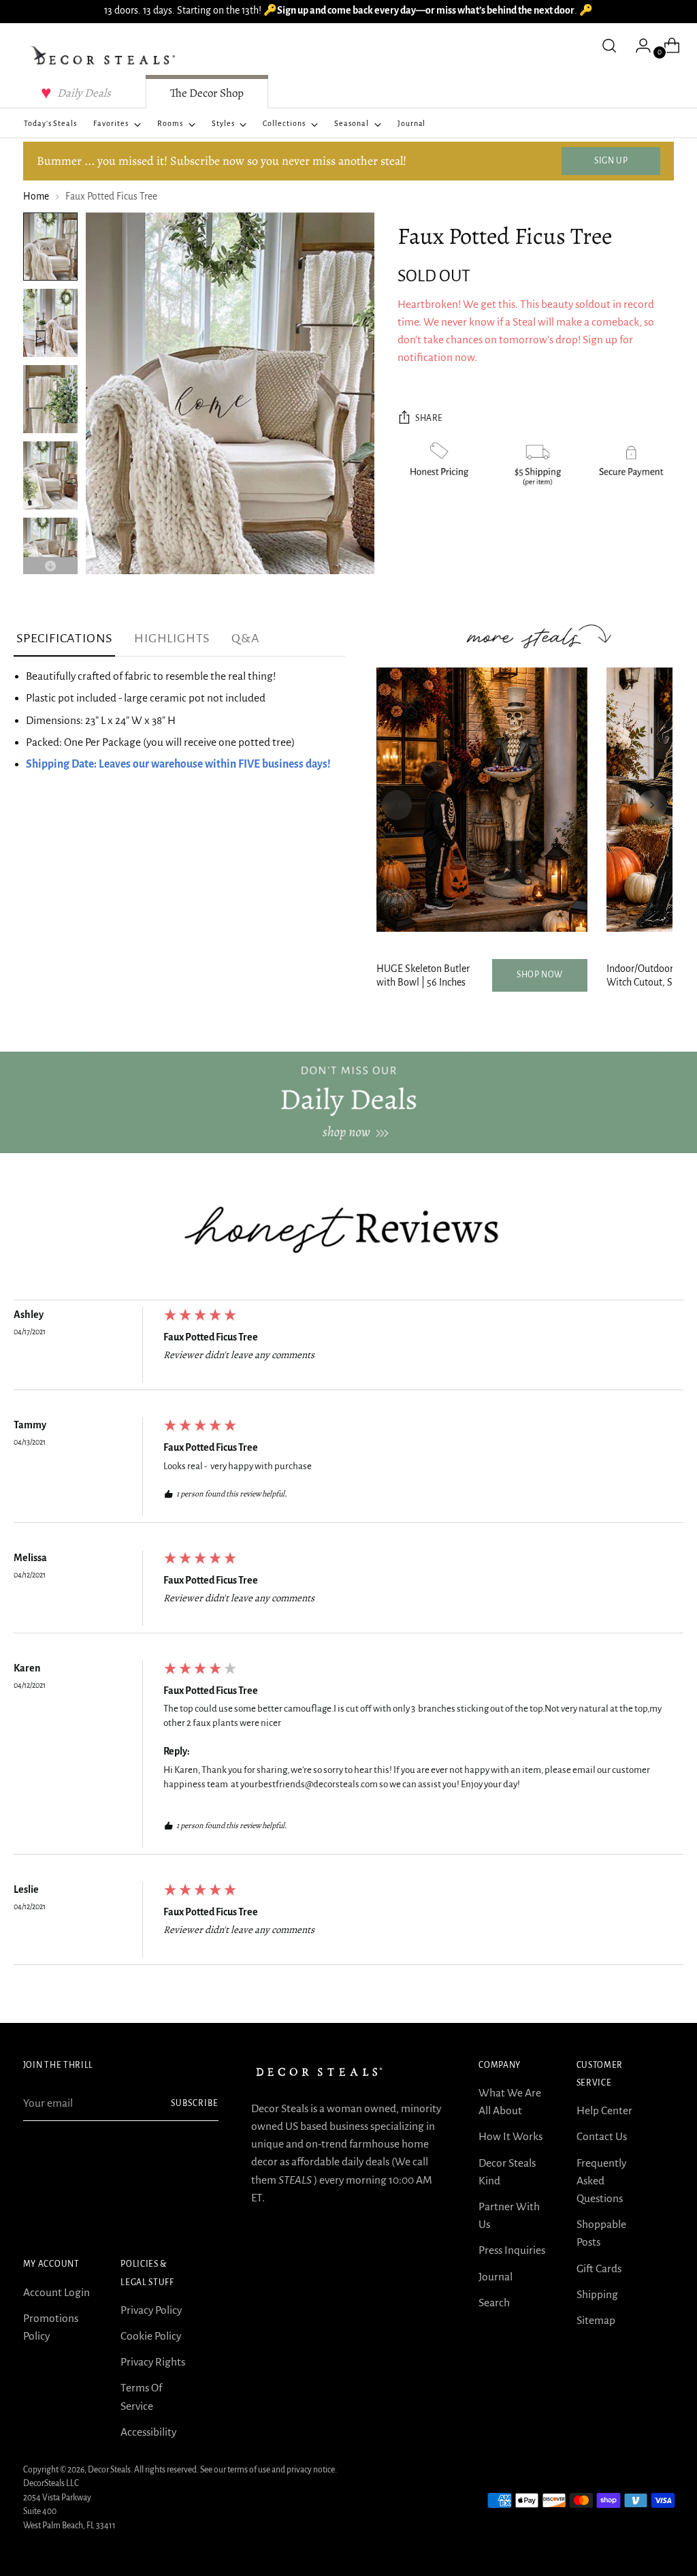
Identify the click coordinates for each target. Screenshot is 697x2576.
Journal (496, 2277)
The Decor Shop (207, 93)
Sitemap (596, 2320)
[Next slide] (652, 805)
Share (429, 418)
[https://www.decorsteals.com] (348, 1102)
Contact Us (602, 2136)
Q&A (245, 638)
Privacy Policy (151, 2310)
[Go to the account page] (638, 46)
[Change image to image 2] (50, 323)
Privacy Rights (153, 2362)
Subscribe (195, 2103)
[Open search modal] (609, 46)
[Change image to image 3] (50, 399)
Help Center (604, 2110)
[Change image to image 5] (50, 552)
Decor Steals (109, 2470)
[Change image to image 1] (50, 247)
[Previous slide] (397, 805)
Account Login (56, 2292)
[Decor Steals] (105, 56)
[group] (348, 1349)
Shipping (597, 2294)
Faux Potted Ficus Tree (211, 1337)
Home (36, 197)
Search (494, 2303)
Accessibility (148, 2432)
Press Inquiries (512, 2250)
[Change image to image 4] (50, 475)
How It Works (510, 2136)
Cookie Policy (151, 2336)
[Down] (50, 566)
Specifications (64, 638)
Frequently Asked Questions (601, 2181)
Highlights (172, 638)
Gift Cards (599, 2268)
